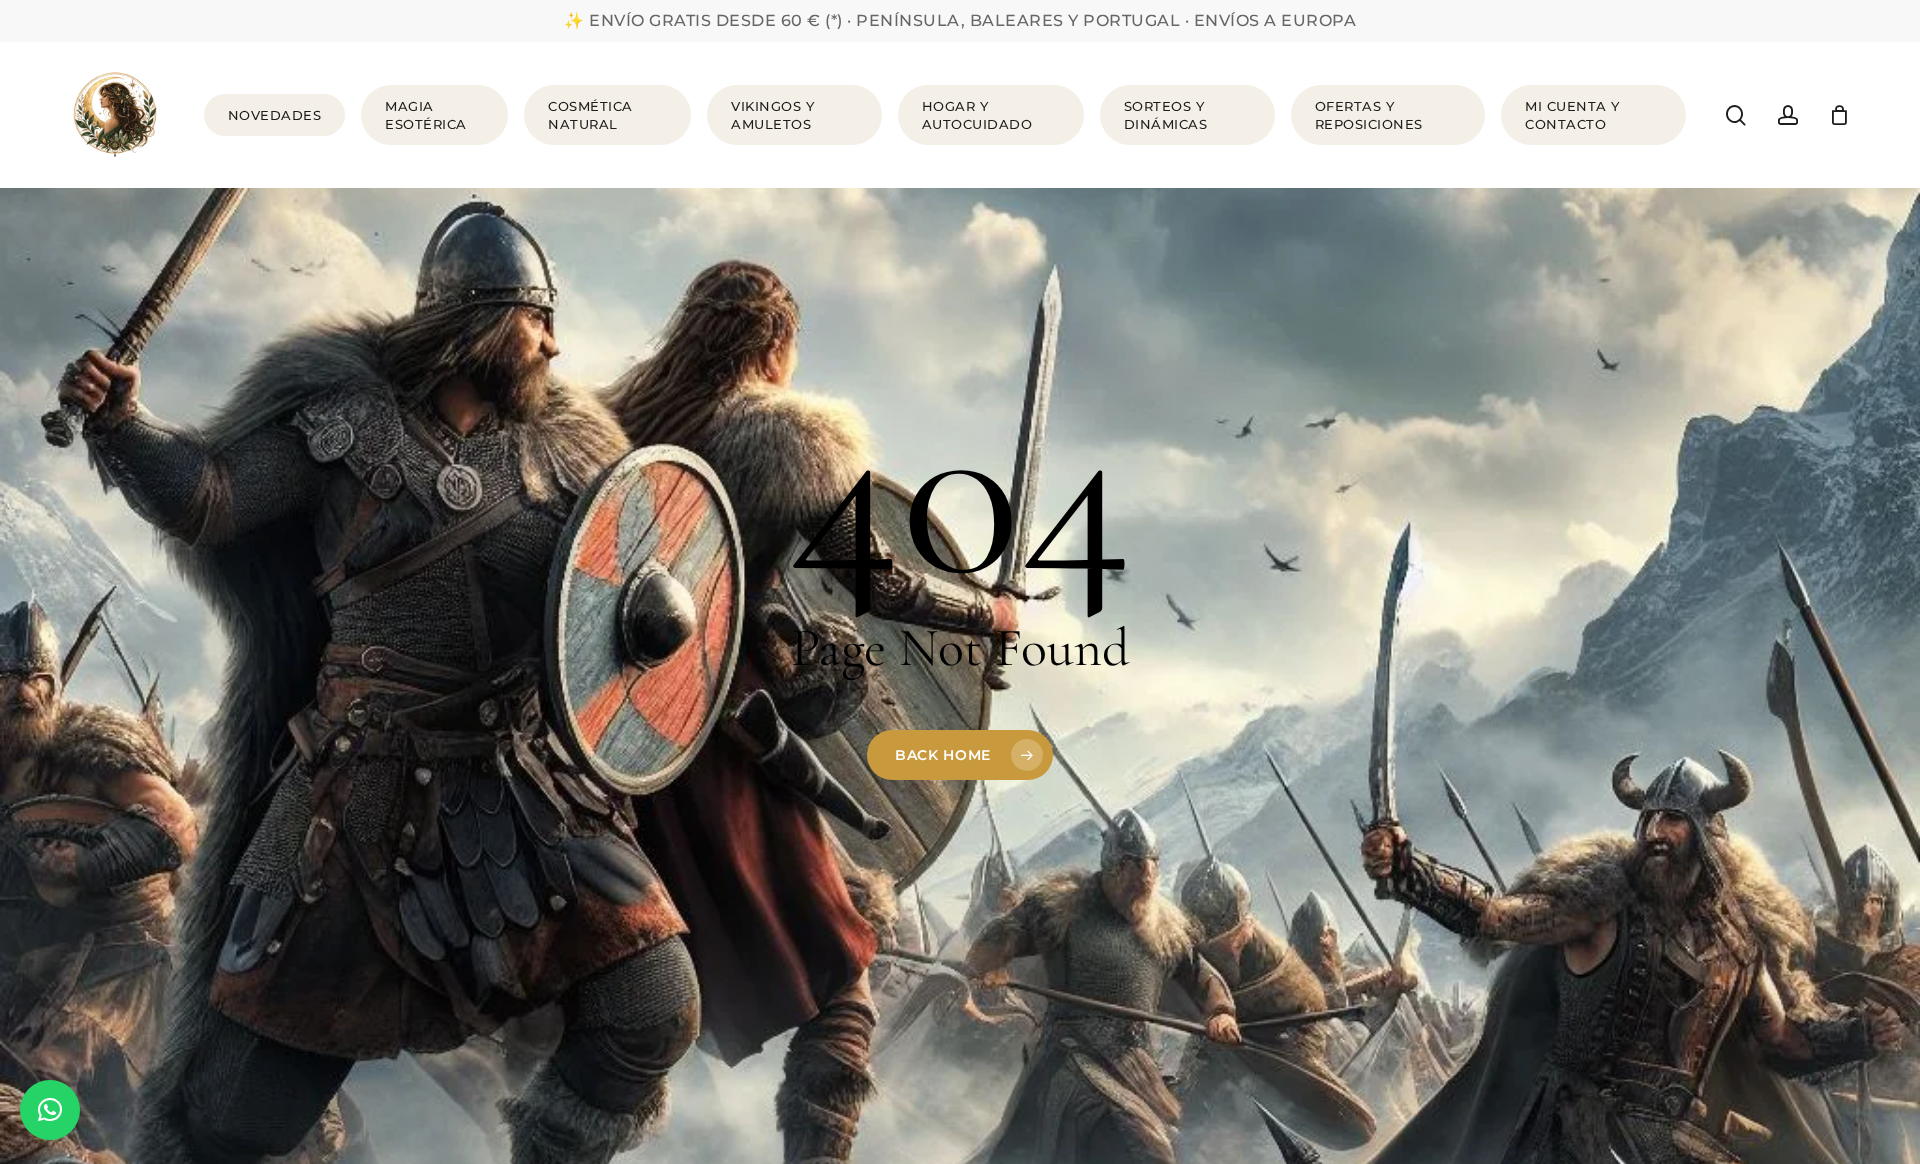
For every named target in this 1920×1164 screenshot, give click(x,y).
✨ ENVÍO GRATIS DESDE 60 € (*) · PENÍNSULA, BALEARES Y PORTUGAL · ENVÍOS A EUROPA (960, 20)
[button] (50, 1110)
